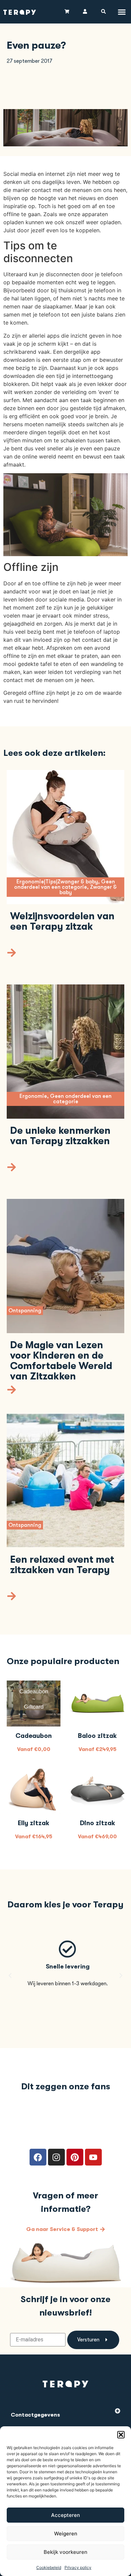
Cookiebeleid (49, 2567)
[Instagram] (56, 2157)
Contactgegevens (35, 2415)
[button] (121, 2435)
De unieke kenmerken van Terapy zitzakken (60, 1136)
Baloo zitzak (97, 1736)
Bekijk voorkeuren (65, 2552)
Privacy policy (78, 2567)
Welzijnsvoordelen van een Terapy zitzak (62, 921)
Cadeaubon (34, 1736)
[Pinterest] (75, 2157)
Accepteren (65, 2515)
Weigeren (66, 2534)
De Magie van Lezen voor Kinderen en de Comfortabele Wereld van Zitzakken (61, 1361)
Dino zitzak (98, 1823)
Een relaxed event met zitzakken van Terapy (62, 1565)
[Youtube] (93, 2157)
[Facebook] (38, 2157)
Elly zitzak (34, 1823)
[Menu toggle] (122, 12)
